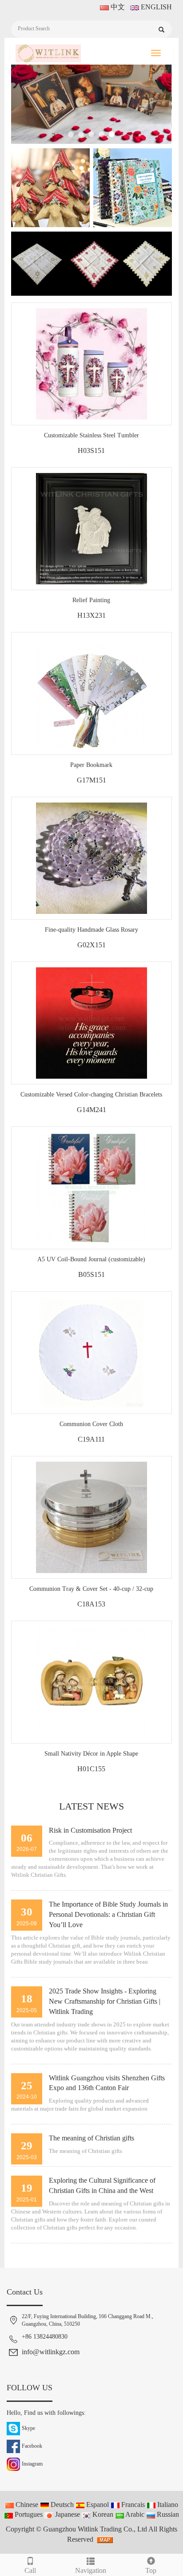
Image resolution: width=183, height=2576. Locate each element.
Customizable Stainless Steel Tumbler (91, 435)
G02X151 (91, 945)
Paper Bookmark (91, 765)
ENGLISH (155, 7)
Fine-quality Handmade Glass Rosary (91, 930)
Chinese (26, 2505)
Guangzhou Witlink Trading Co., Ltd (95, 2529)
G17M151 (91, 780)
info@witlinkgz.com (51, 2352)
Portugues (28, 2514)
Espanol (97, 2505)
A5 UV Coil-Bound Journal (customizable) (91, 1259)
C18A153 (91, 1604)
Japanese (67, 2514)
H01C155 (91, 1769)
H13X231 (91, 615)
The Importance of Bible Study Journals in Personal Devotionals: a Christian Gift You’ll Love (108, 1914)
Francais (132, 2505)
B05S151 (91, 1274)
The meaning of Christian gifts (91, 2138)
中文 (117, 7)
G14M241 (91, 1110)
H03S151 (91, 450)
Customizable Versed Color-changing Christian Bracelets (91, 1094)
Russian (167, 2514)
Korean (102, 2514)
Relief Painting (91, 600)
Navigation (91, 2570)
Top (151, 2570)
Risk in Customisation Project (90, 1830)
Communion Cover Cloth (91, 1424)
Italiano (167, 2505)
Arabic (134, 2514)
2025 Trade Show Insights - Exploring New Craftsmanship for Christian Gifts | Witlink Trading (105, 2001)
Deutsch (61, 2505)
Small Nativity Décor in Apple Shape (91, 1754)
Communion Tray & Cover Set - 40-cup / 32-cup (91, 1589)
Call (30, 2570)
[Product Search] (161, 30)
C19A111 (91, 1439)
